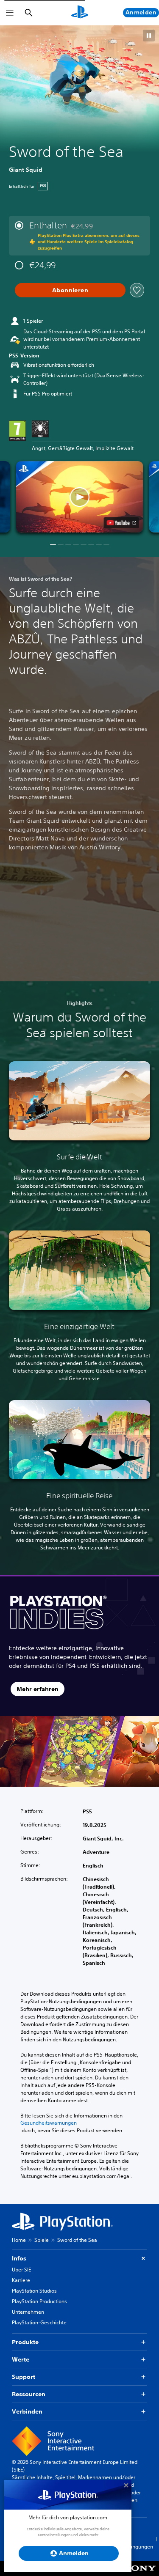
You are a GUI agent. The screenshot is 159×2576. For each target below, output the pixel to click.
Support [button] (24, 2377)
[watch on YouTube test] (121, 523)
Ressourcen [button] (29, 2394)
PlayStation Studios (34, 2291)
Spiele (42, 2240)
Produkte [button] (25, 2342)
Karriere (21, 2280)
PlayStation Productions (39, 2301)
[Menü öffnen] (10, 13)
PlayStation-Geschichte (39, 2322)
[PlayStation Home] (80, 13)
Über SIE (21, 2270)
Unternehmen (28, 2312)
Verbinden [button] (27, 2411)
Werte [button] (21, 2359)
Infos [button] (19, 2258)
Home (19, 2240)
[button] (149, 36)
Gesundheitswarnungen (49, 2123)
